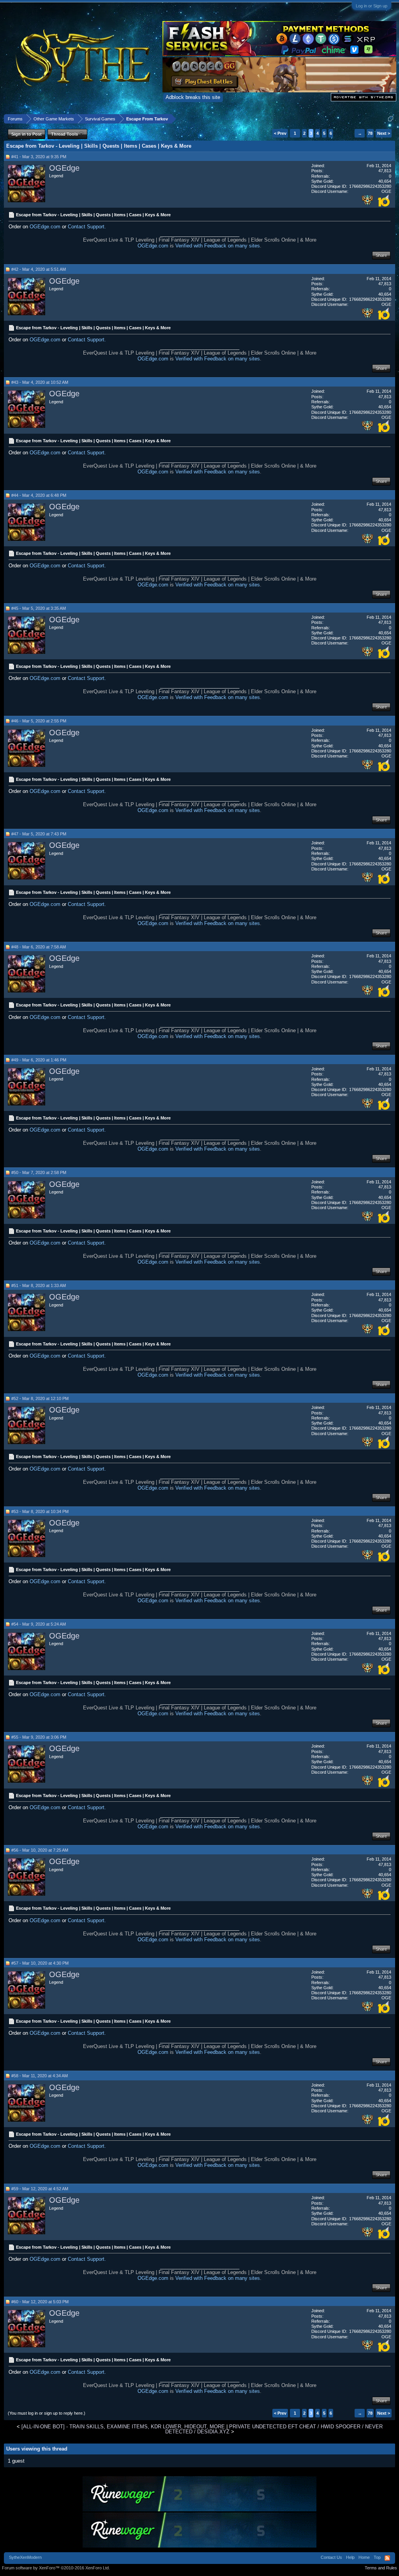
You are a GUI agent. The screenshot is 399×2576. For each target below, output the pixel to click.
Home (364, 2557)
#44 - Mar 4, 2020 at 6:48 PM (39, 495)
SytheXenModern (25, 2557)
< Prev (280, 133)
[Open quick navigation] (391, 119)
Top (377, 2557)
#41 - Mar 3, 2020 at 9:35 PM (39, 157)
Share (381, 255)
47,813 (385, 171)
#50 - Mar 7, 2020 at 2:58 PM (39, 1172)
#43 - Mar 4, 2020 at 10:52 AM (40, 382)
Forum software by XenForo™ (56, 2568)
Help (350, 2557)
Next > (384, 133)
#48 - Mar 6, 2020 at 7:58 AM (39, 947)
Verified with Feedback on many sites (218, 246)
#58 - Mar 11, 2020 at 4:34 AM (40, 2076)
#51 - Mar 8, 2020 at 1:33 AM (39, 1285)
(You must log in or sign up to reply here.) (47, 2413)
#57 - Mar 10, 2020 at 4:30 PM (40, 1963)
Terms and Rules (381, 2568)
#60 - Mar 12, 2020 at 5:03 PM (40, 2302)
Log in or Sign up (372, 6)
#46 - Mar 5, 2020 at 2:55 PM (39, 721)
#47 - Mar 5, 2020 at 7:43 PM (39, 834)
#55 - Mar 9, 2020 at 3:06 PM (39, 1737)
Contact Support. (87, 227)
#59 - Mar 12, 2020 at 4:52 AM (40, 2189)
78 (370, 133)
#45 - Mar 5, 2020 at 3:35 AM (39, 608)
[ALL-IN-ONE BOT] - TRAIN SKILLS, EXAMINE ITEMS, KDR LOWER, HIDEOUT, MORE (123, 2427)
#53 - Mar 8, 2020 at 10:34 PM (40, 1511)
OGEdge (64, 168)
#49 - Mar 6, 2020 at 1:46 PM (39, 1060)
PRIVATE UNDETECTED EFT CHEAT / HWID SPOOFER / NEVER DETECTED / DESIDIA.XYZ (274, 2429)
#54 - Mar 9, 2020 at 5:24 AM (39, 1624)
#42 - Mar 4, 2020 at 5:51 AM (39, 269)
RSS (387, 2558)
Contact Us (331, 2557)
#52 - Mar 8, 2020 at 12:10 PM (40, 1398)
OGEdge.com (45, 227)
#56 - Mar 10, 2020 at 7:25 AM (40, 1850)
